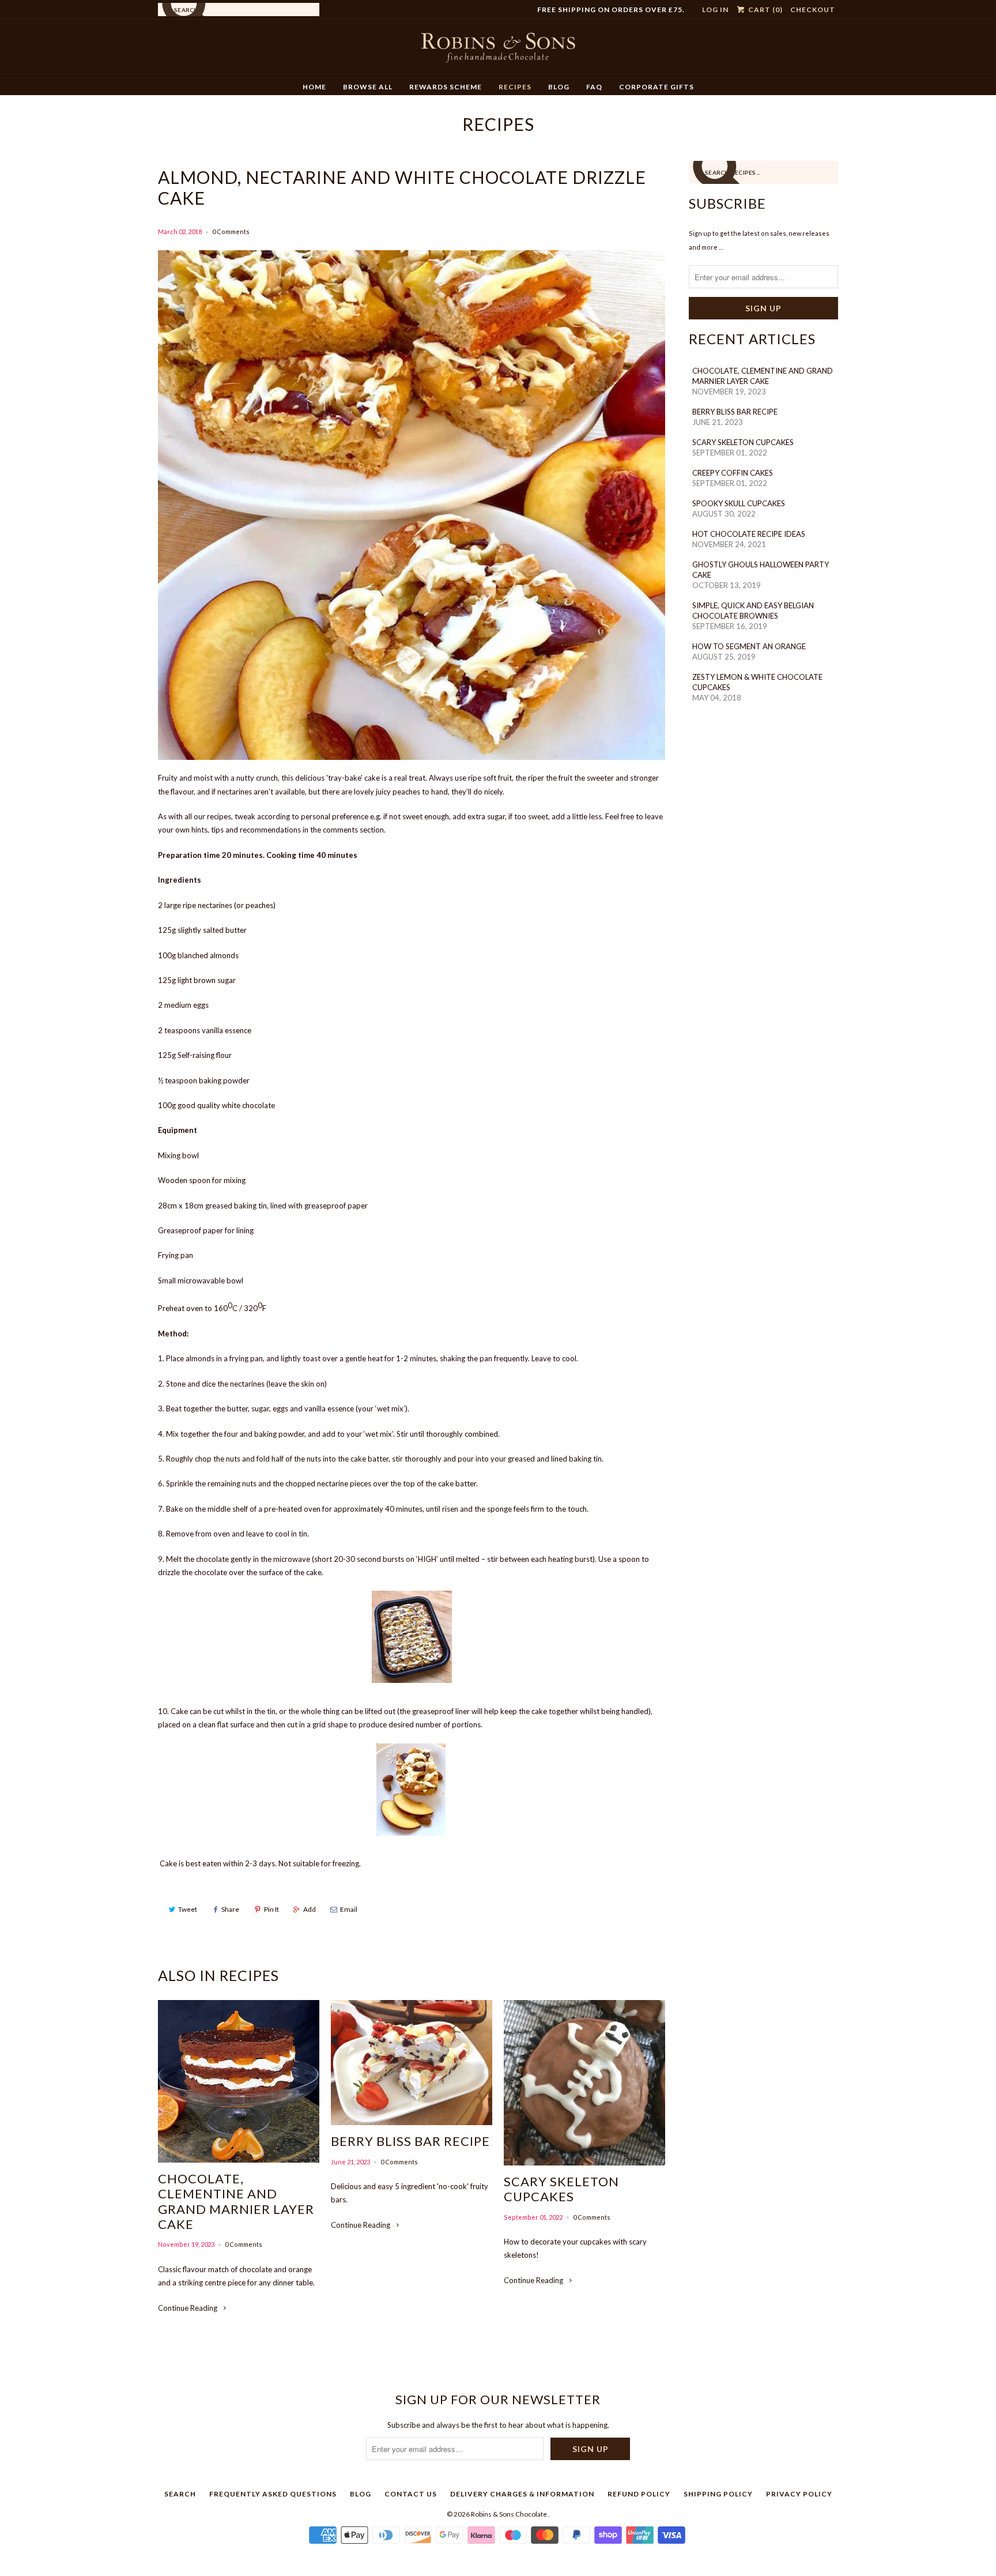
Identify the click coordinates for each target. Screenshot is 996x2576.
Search (180, 2494)
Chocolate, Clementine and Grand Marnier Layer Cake (236, 2202)
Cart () (765, 10)
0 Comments (231, 231)
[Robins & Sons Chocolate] (498, 53)
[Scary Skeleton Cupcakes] (584, 2083)
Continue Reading (188, 2308)
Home (314, 87)
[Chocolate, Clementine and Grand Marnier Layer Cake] (239, 2081)
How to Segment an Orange (749, 646)
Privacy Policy (799, 2494)
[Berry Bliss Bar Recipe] (412, 2063)
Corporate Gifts (657, 87)
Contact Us (411, 2494)
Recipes (515, 87)
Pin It (271, 1909)
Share (230, 1909)
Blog (559, 87)
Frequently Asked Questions (273, 2494)
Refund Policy (639, 2494)
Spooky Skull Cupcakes (739, 503)
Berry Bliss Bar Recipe (410, 2141)
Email (349, 1909)
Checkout (813, 10)
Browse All (368, 87)
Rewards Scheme (446, 87)
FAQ (594, 87)
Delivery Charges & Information (522, 2494)
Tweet (188, 1909)
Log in (715, 10)
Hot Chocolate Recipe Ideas (749, 534)
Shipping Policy (718, 2494)
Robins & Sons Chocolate (510, 2514)
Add (310, 1909)
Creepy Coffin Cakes (733, 473)
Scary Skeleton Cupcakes (561, 2189)
